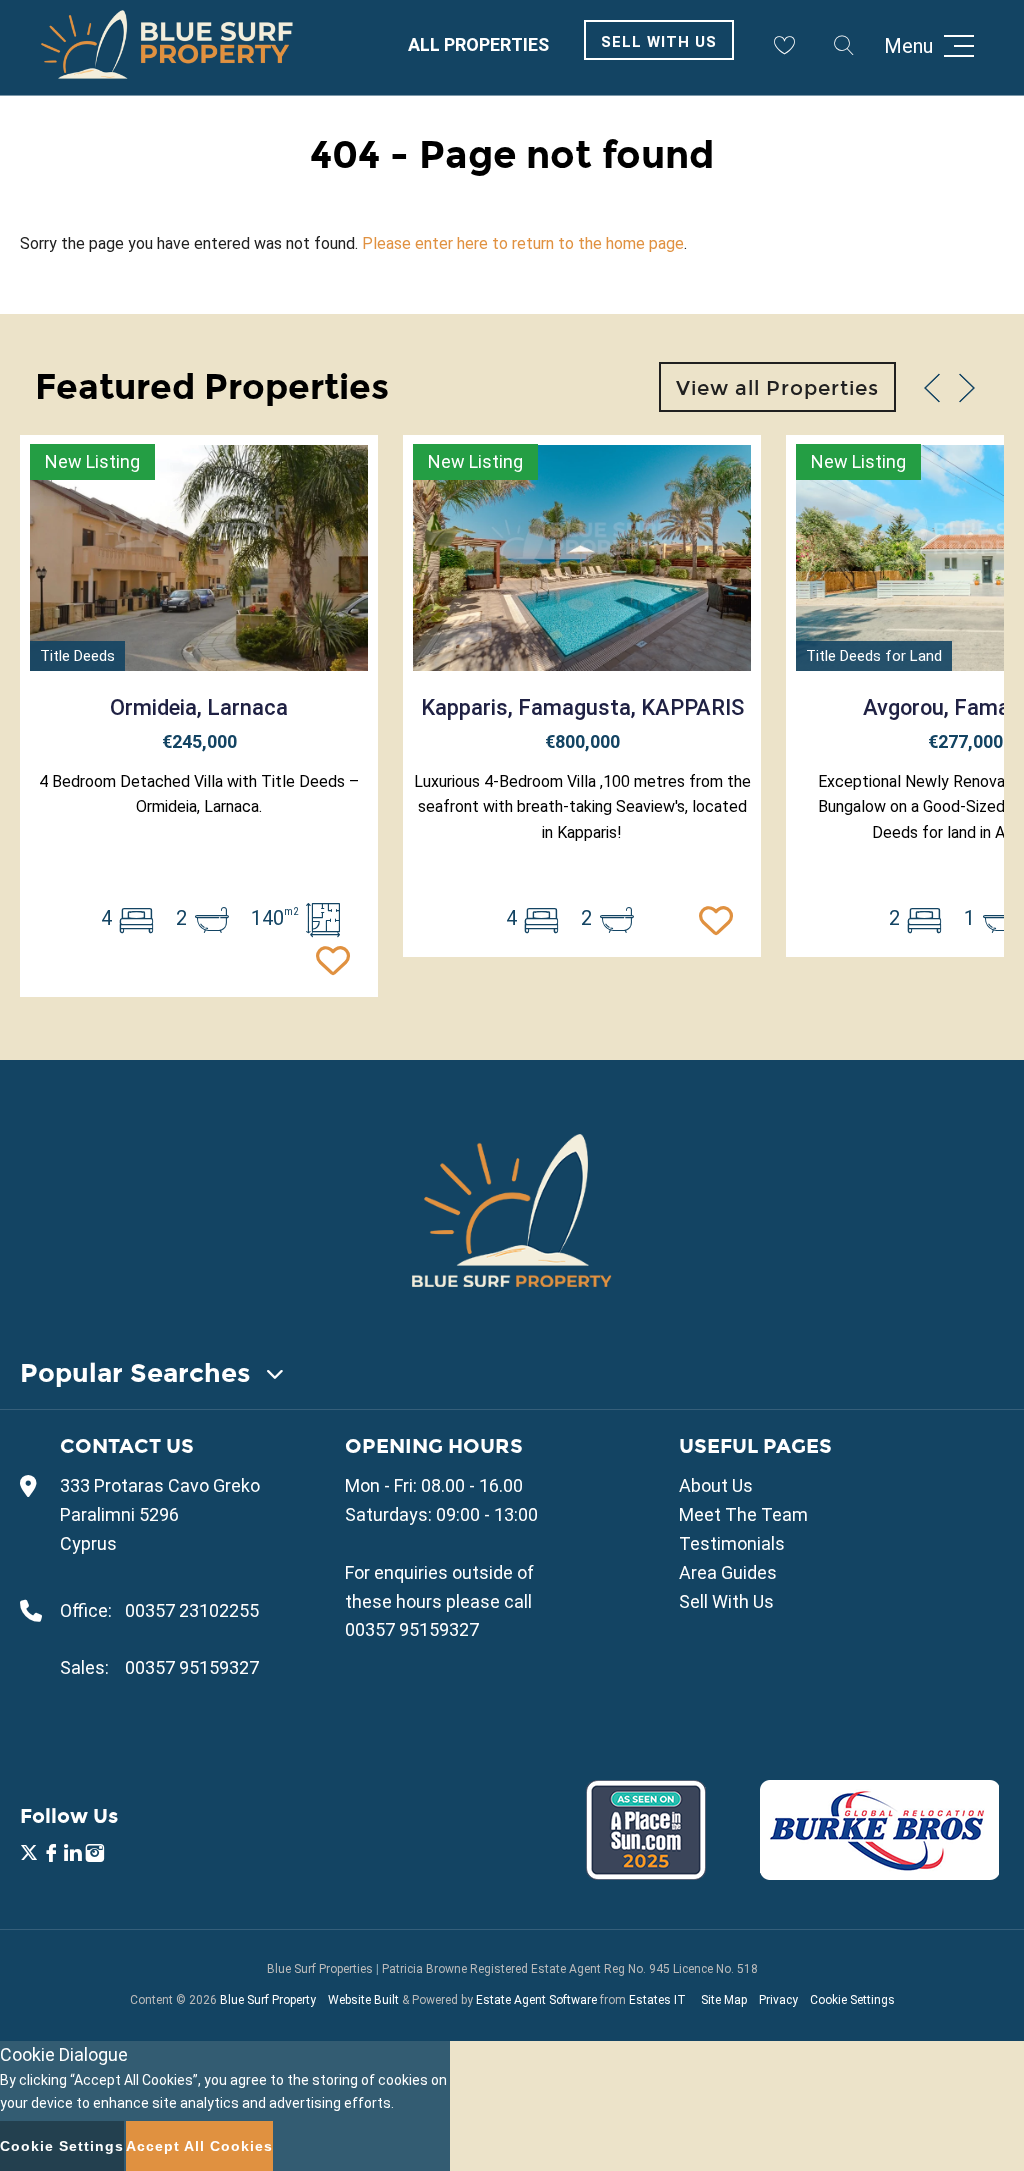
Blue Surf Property (268, 2000)
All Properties (478, 44)
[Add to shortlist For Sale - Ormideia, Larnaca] (338, 958)
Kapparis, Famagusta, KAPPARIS (582, 707)
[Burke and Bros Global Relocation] (879, 1873)
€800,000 (582, 741)
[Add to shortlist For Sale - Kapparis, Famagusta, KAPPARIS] (721, 918)
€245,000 (199, 741)
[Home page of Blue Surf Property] (512, 1210)
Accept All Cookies (199, 2146)
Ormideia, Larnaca (199, 707)
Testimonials (732, 1543)
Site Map (724, 2000)
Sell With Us (659, 42)
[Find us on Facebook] (51, 1855)
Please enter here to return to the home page (523, 243)
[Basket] (784, 45)
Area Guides (728, 1572)
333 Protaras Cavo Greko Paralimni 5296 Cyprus (160, 1514)
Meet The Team (743, 1514)
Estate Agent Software (536, 2000)
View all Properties (777, 388)
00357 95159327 (192, 1667)
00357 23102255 (192, 1610)
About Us (716, 1485)
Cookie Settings (852, 2000)
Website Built (363, 2000)
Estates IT (657, 2000)
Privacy (778, 2000)
